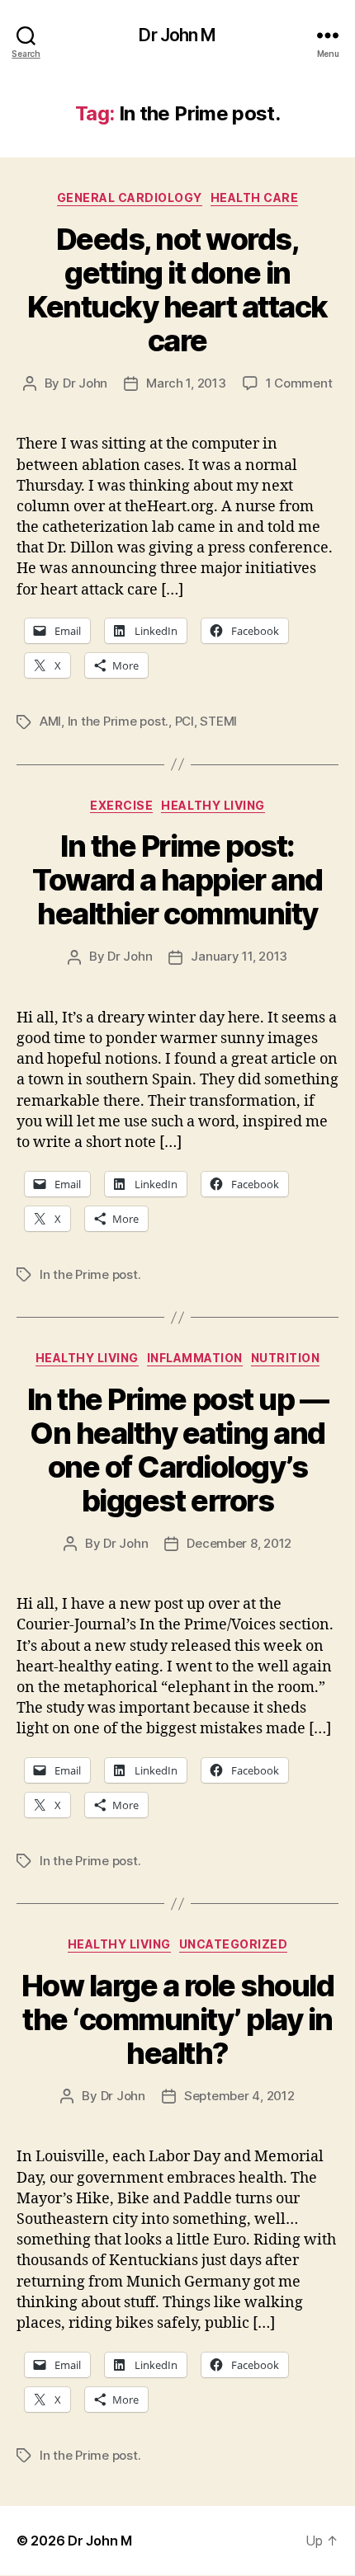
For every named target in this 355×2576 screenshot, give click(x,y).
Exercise (121, 805)
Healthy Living (213, 805)
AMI (50, 721)
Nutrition (286, 1358)
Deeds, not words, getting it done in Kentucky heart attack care (177, 290)
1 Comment (299, 383)
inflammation (195, 1358)
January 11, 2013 (239, 956)
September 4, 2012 (239, 2096)
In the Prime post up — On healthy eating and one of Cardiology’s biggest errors (177, 1450)
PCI (185, 721)
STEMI (218, 721)
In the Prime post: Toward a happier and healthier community (177, 880)
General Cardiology (130, 197)
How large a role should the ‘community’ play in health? (178, 2019)
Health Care (255, 197)
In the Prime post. (118, 721)
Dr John (85, 383)
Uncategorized (234, 1944)
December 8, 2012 (239, 1543)
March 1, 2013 (186, 383)
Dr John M (177, 35)
